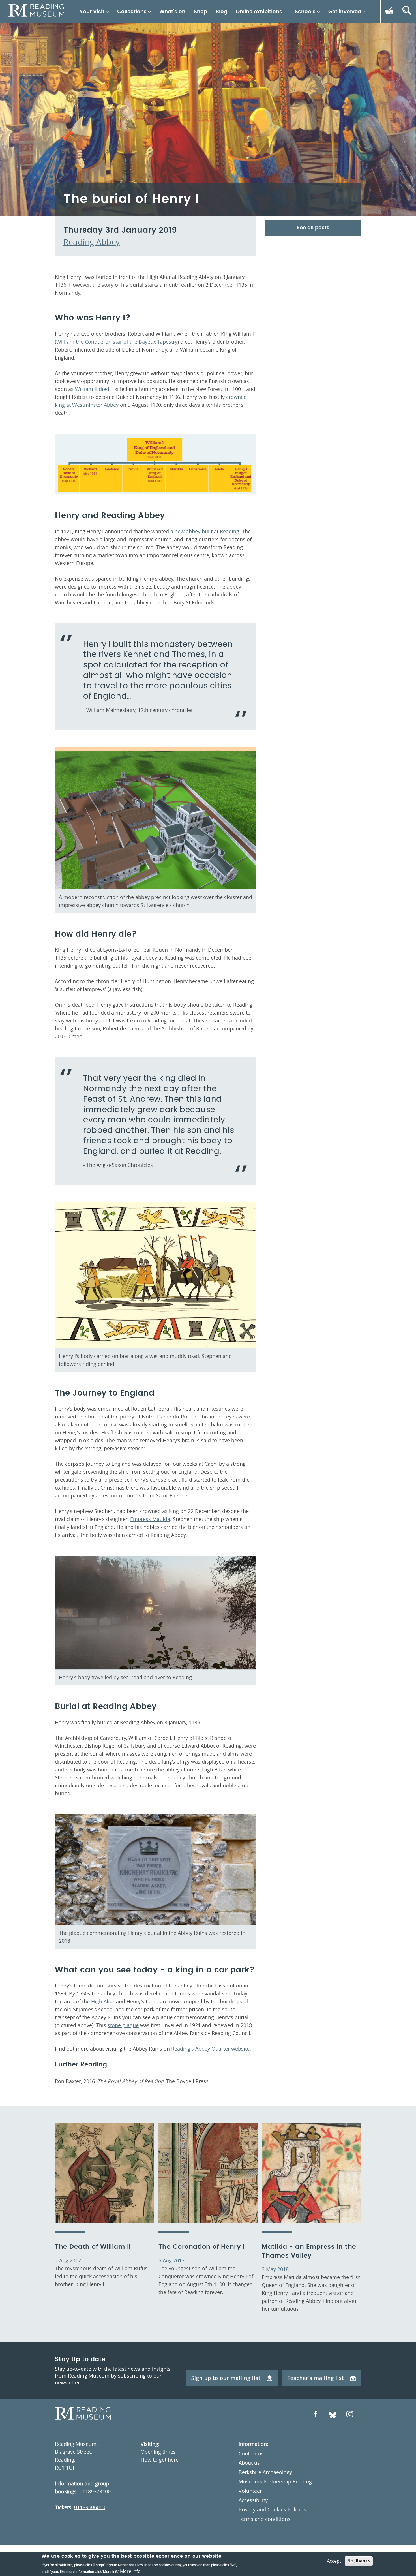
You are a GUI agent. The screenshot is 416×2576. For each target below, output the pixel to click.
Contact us (251, 2453)
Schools (305, 12)
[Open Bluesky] (333, 2415)
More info (130, 2571)
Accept (334, 2561)
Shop (201, 12)
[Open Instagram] (350, 2415)
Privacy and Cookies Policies (272, 2509)
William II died (92, 389)
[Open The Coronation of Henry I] (208, 2173)
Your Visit (92, 12)
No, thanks (359, 2561)
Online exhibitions (259, 12)
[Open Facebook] (316, 2415)
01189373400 (95, 2491)
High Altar (103, 2001)
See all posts (313, 228)
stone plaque (123, 2025)
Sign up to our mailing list (226, 2378)
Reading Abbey (92, 242)
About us (249, 2463)
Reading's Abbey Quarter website (210, 2049)
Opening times (158, 2452)
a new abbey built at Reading (205, 531)
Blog (221, 12)
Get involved (345, 12)
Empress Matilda (150, 1519)
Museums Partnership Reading (275, 2481)
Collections (132, 12)
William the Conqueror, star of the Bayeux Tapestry (117, 342)
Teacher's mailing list (316, 2378)
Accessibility (253, 2500)
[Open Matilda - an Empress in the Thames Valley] (311, 2173)
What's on (172, 12)
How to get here (160, 2460)
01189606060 (90, 2507)
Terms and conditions (264, 2519)
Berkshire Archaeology (265, 2472)
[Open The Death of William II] (105, 2173)
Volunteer (250, 2491)
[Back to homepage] (36, 11)
